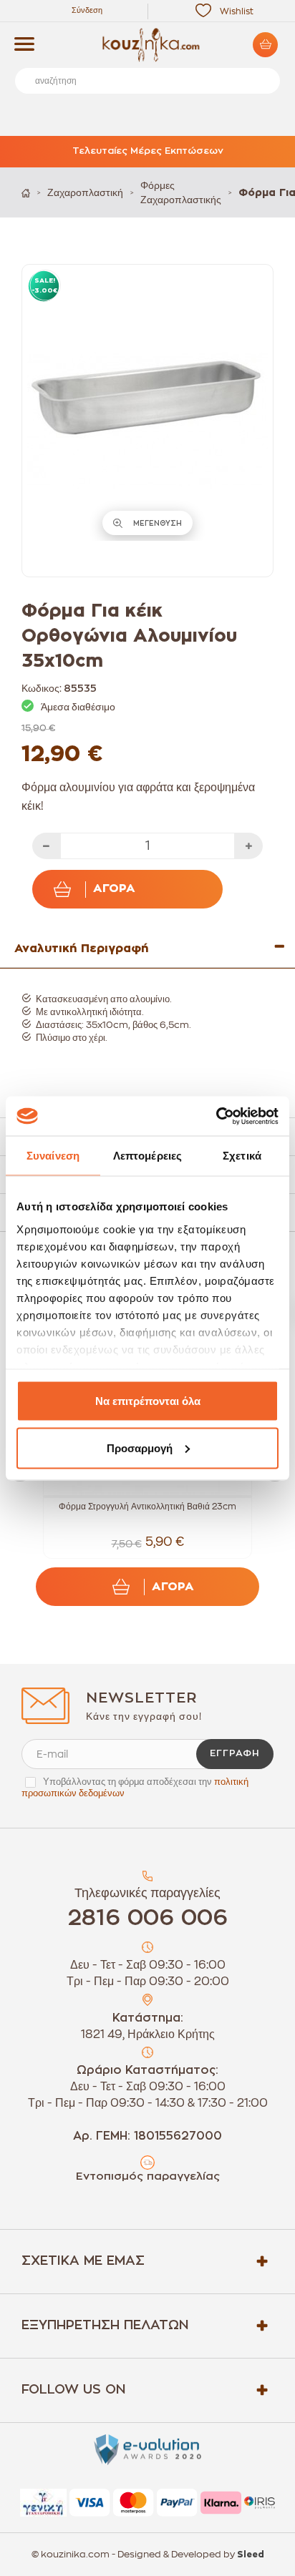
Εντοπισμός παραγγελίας (148, 2176)
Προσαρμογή (140, 1448)
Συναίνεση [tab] (53, 1156)
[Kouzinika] (147, 45)
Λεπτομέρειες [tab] (147, 1156)
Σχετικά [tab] (242, 1156)
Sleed (251, 2555)
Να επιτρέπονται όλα (148, 1401)
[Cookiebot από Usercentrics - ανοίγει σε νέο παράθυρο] (216, 1116)
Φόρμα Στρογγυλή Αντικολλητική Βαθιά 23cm (147, 1507)
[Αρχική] (26, 193)
